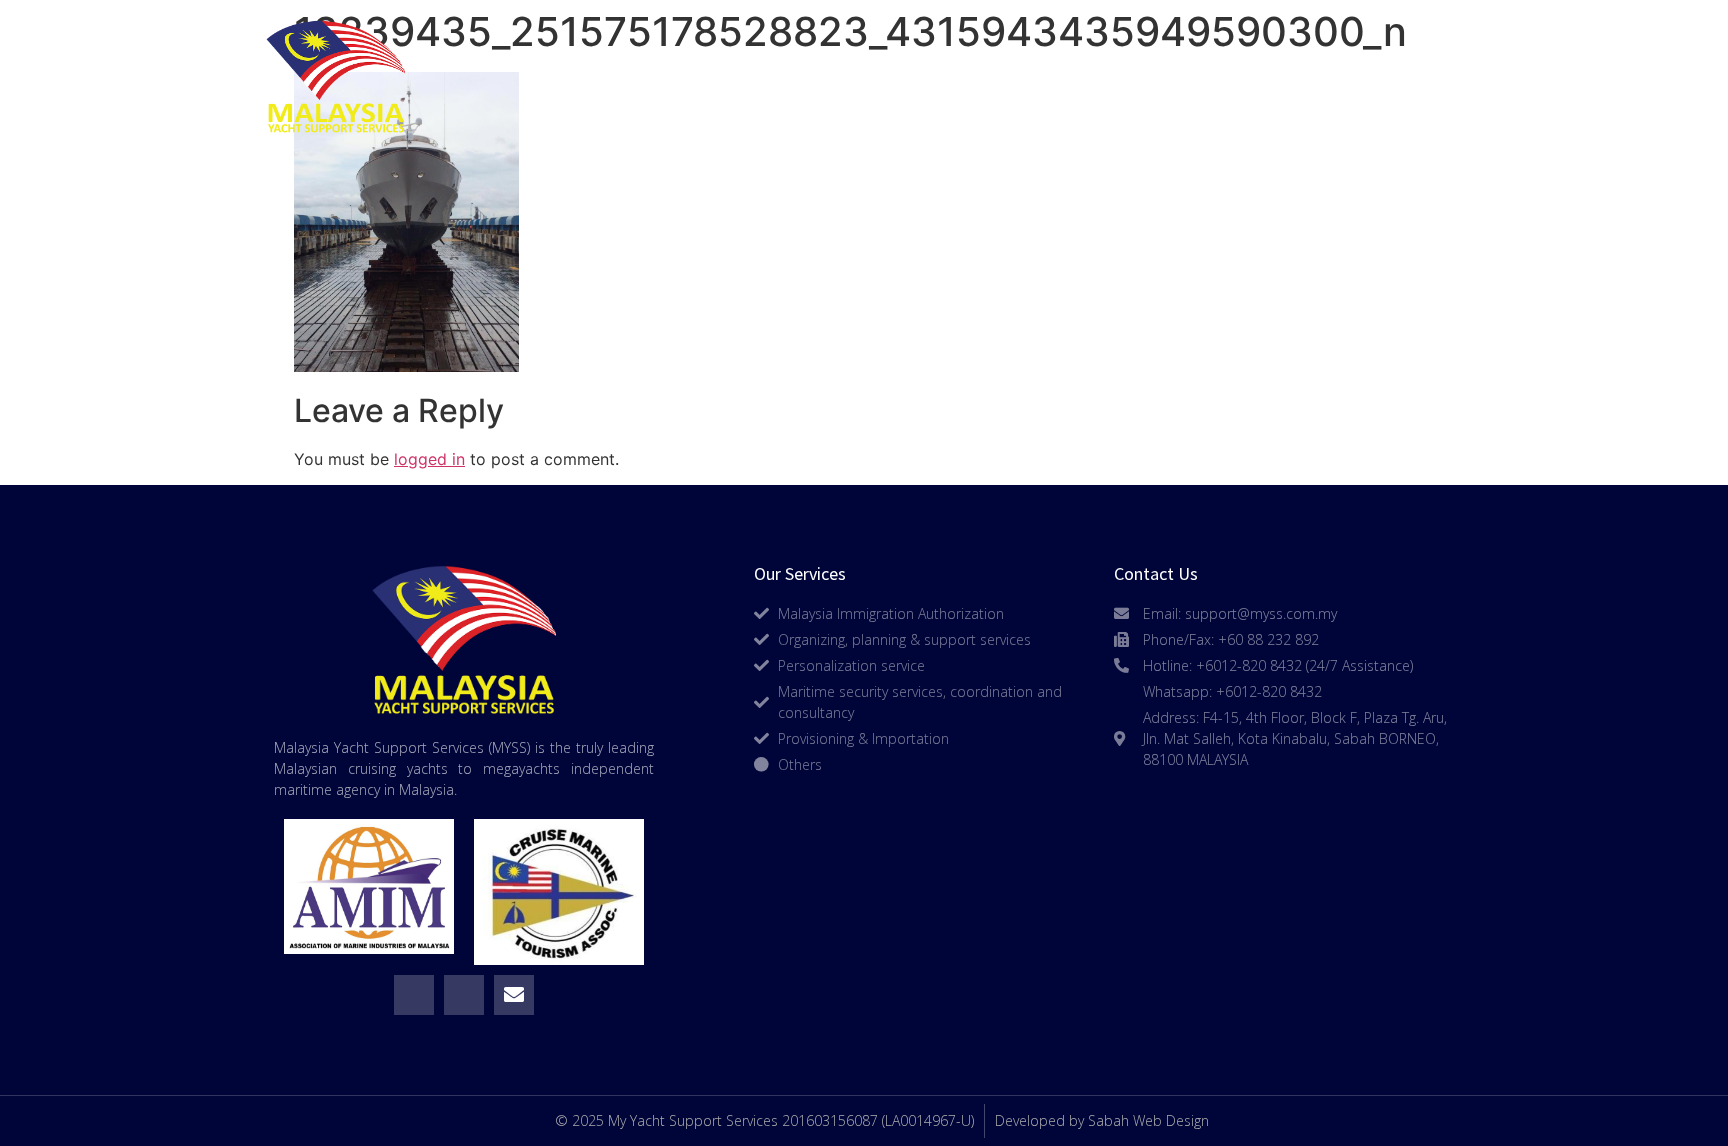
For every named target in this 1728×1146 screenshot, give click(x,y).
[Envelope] (514, 995)
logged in (429, 459)
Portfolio (1179, 76)
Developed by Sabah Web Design (1102, 1120)
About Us (816, 76)
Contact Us (1377, 76)
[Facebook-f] (464, 995)
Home (654, 76)
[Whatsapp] (414, 995)
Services (994, 76)
